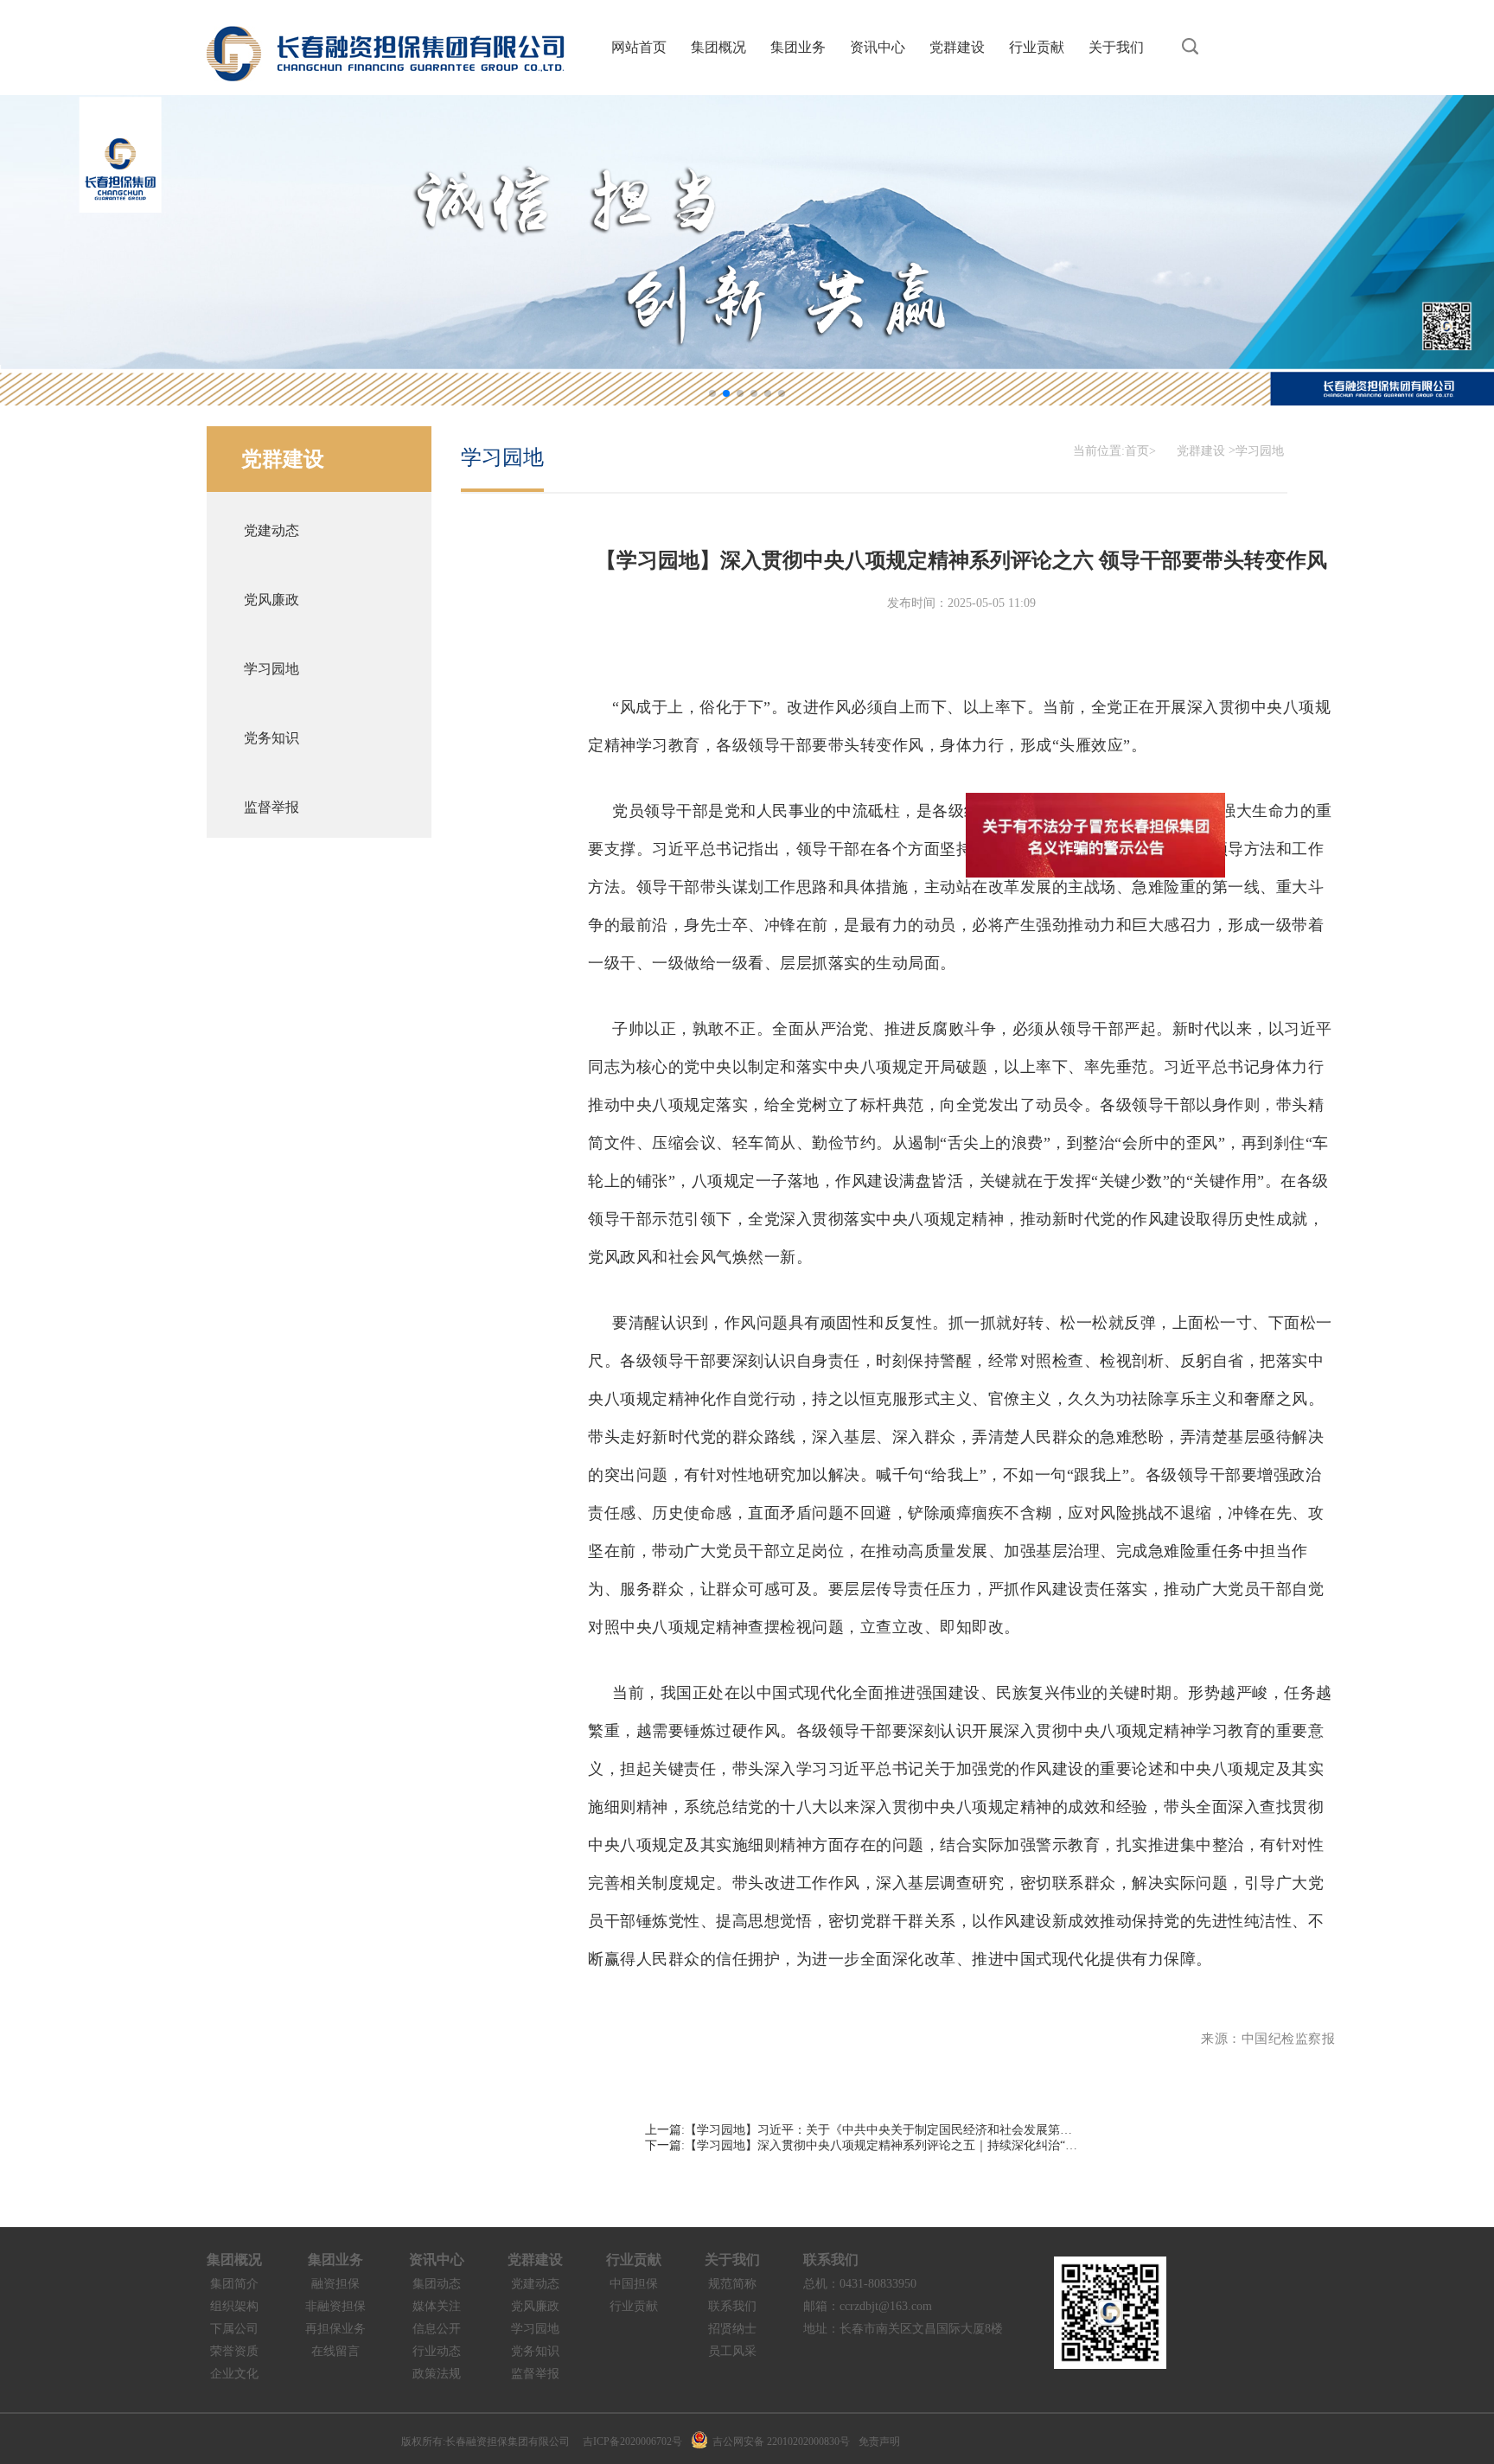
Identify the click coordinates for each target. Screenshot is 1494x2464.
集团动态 (437, 2284)
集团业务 (798, 47)
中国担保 (634, 2284)
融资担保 (335, 2284)
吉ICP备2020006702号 (632, 2442)
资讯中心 (878, 47)
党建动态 (535, 2284)
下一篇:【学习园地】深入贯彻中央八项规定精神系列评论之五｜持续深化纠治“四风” (861, 2145)
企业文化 (234, 2374)
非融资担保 (335, 2306)
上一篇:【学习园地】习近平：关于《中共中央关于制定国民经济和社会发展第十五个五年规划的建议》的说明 (861, 2130)
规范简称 (732, 2284)
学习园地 (1260, 451)
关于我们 (1116, 47)
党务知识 (535, 2351)
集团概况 (718, 47)
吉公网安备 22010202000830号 (781, 2442)
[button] (712, 393)
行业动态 (437, 2351)
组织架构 (234, 2306)
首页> (1140, 451)
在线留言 (335, 2351)
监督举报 (535, 2374)
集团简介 (234, 2284)
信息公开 (437, 2329)
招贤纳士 (732, 2329)
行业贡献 (1037, 47)
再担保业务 (335, 2329)
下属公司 (234, 2329)
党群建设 (957, 47)
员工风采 (732, 2351)
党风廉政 (535, 2306)
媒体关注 (437, 2306)
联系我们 (732, 2306)
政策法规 (437, 2374)
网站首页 (639, 47)
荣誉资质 (234, 2351)
